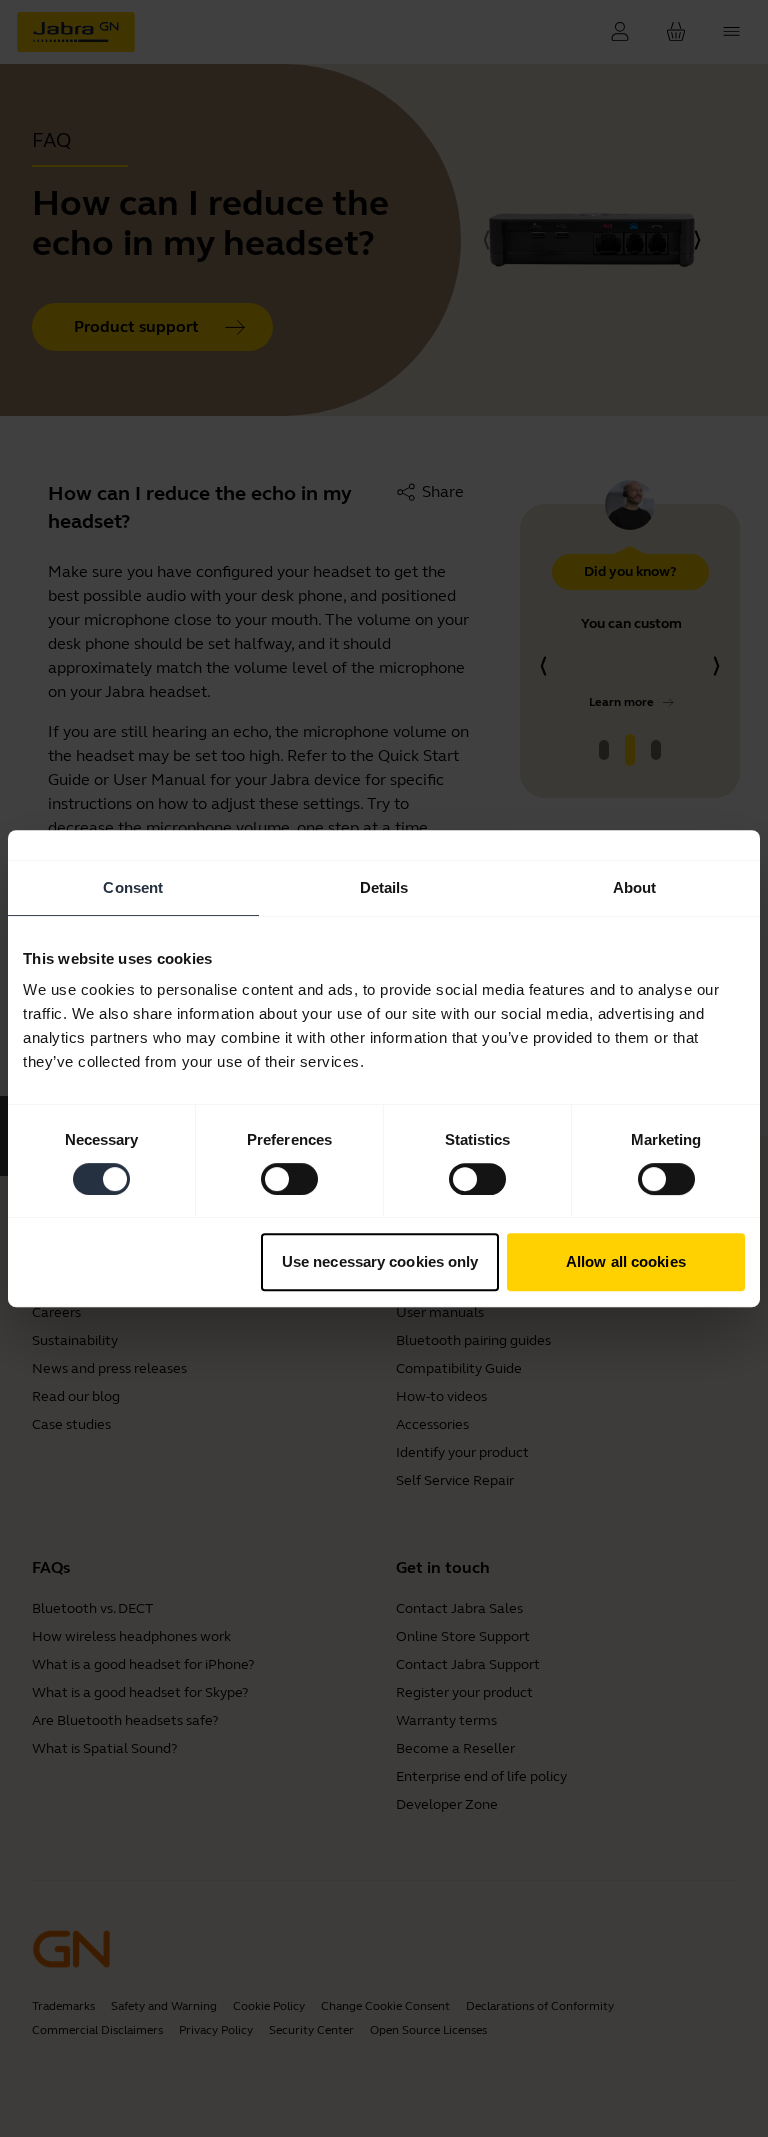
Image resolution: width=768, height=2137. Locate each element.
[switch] (289, 1179)
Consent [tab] (133, 887)
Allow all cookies (626, 1261)
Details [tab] (384, 887)
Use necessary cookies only (380, 1261)
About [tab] (635, 887)
